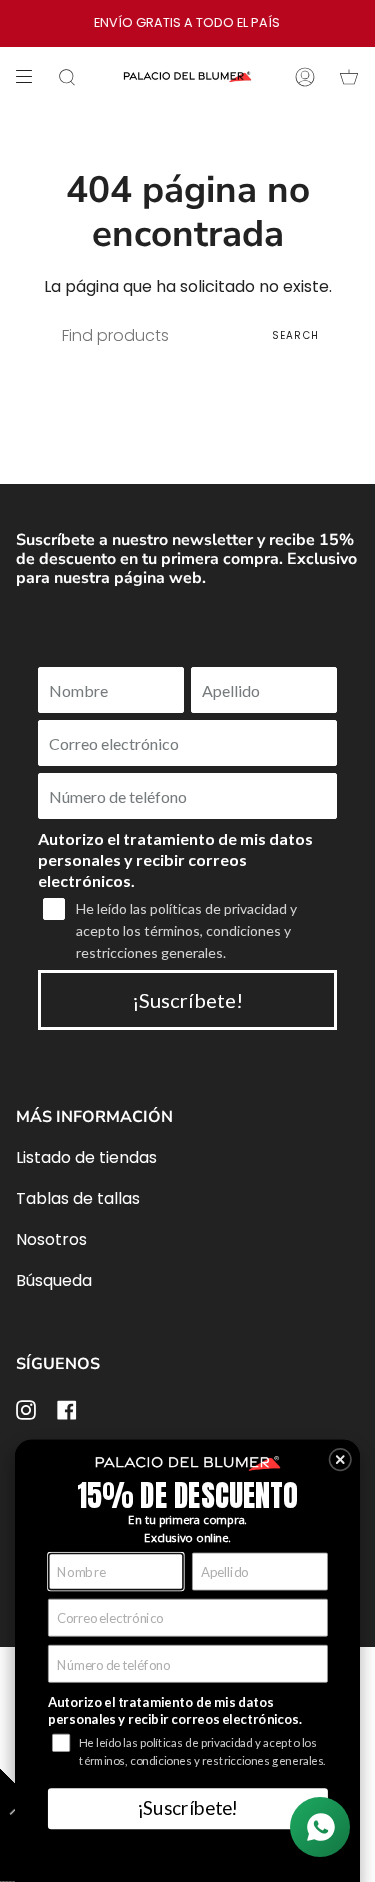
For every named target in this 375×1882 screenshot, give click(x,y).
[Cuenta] (305, 77)
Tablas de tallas (78, 1198)
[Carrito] (349, 77)
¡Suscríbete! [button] (187, 1807)
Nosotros (51, 1239)
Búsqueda (54, 1280)
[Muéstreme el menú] (31, 77)
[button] (340, 1460)
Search (295, 335)
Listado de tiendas (86, 1157)
